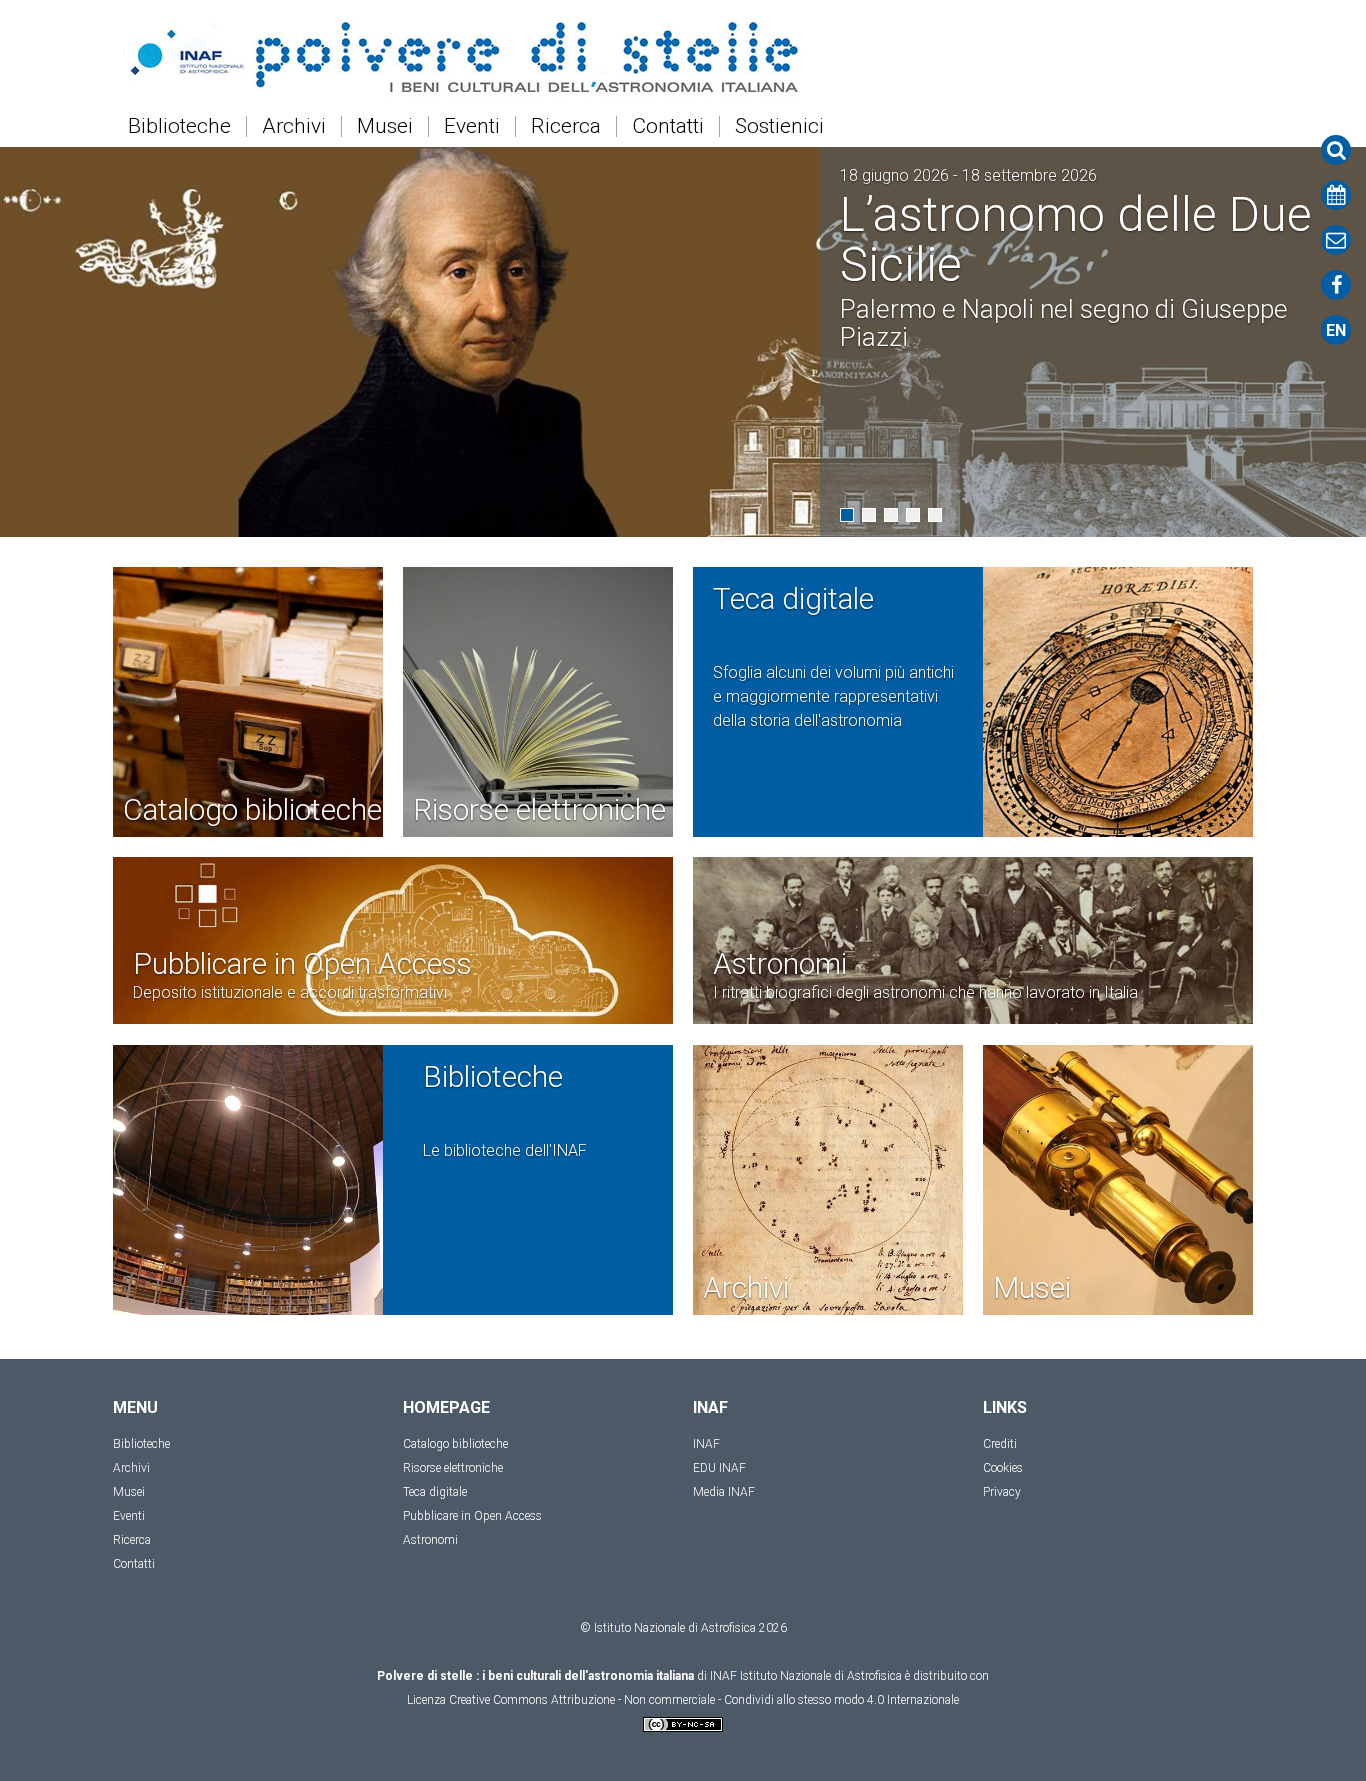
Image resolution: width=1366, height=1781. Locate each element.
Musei (385, 126)
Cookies (1003, 1468)
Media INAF (724, 1492)
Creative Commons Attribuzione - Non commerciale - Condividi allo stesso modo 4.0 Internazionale (704, 1700)
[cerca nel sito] (1336, 150)
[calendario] (1336, 195)
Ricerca (566, 126)
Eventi (472, 126)
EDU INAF (719, 1468)
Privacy (1002, 1492)
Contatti (668, 126)
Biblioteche (179, 126)
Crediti (1000, 1444)
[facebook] (1336, 285)
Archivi (294, 126)
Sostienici (779, 126)
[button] (847, 515)
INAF (706, 1444)
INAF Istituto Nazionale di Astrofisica (806, 1676)
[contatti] (1336, 240)
